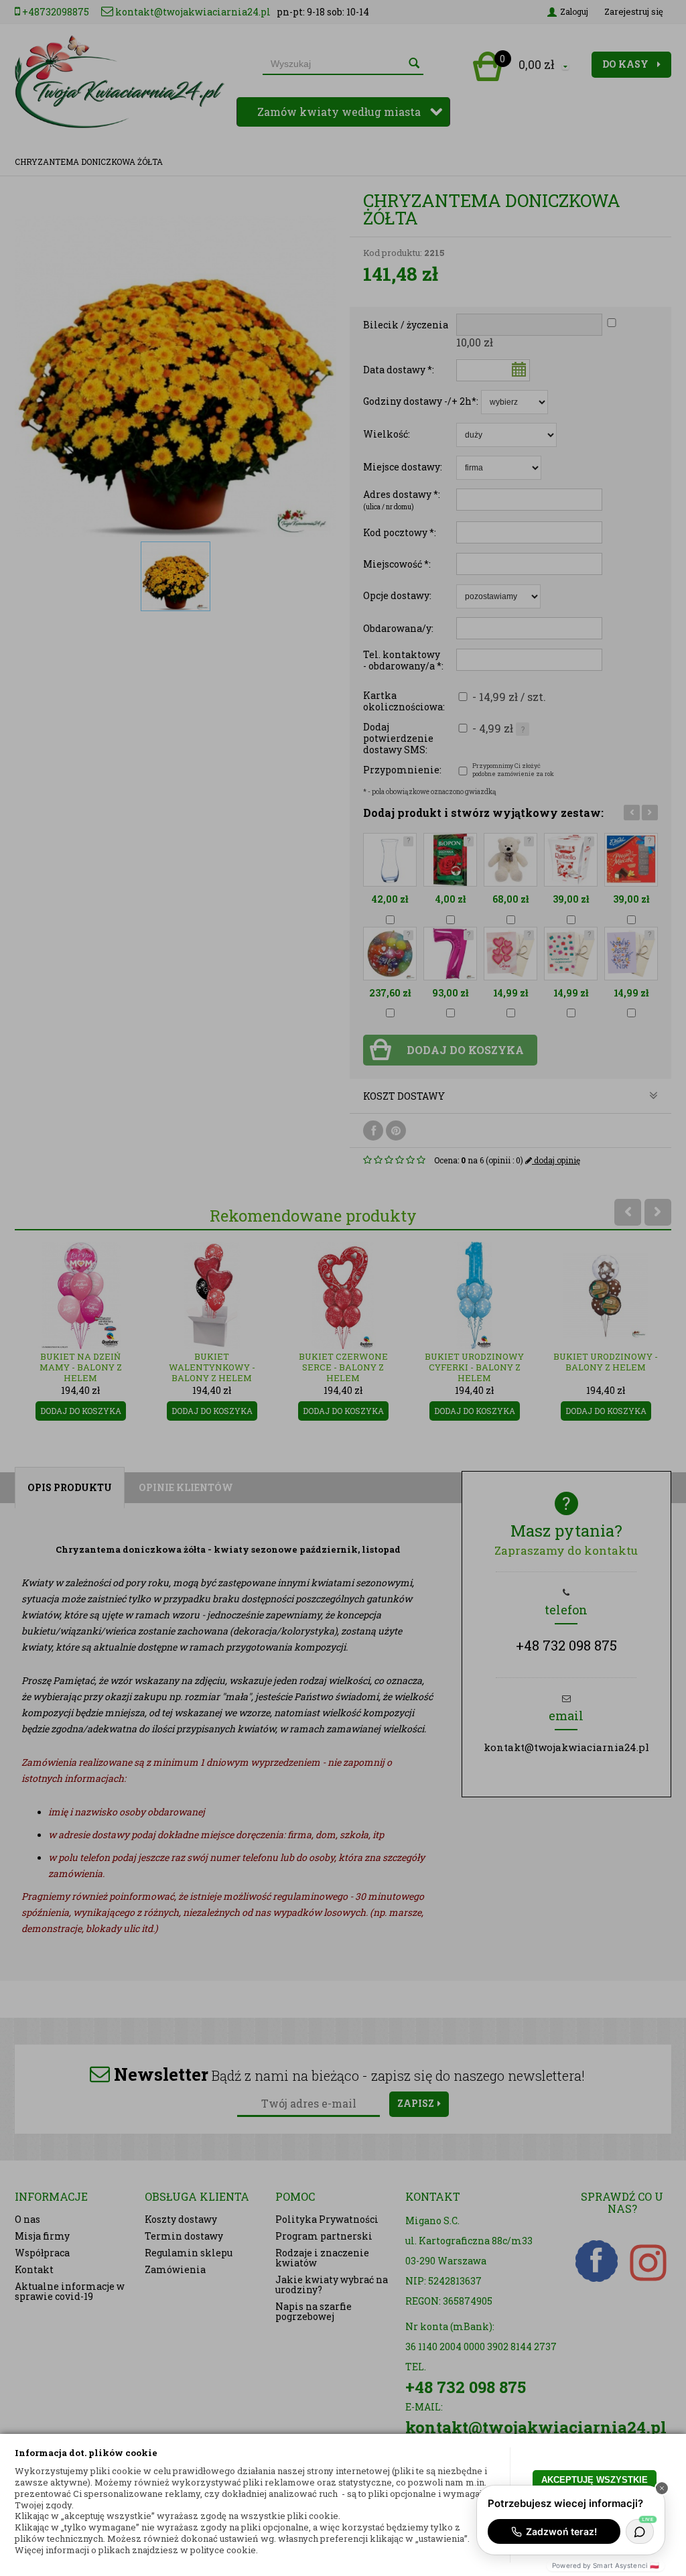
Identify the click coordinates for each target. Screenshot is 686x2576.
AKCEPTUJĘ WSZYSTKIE (595, 2480)
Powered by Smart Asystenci (606, 2565)
